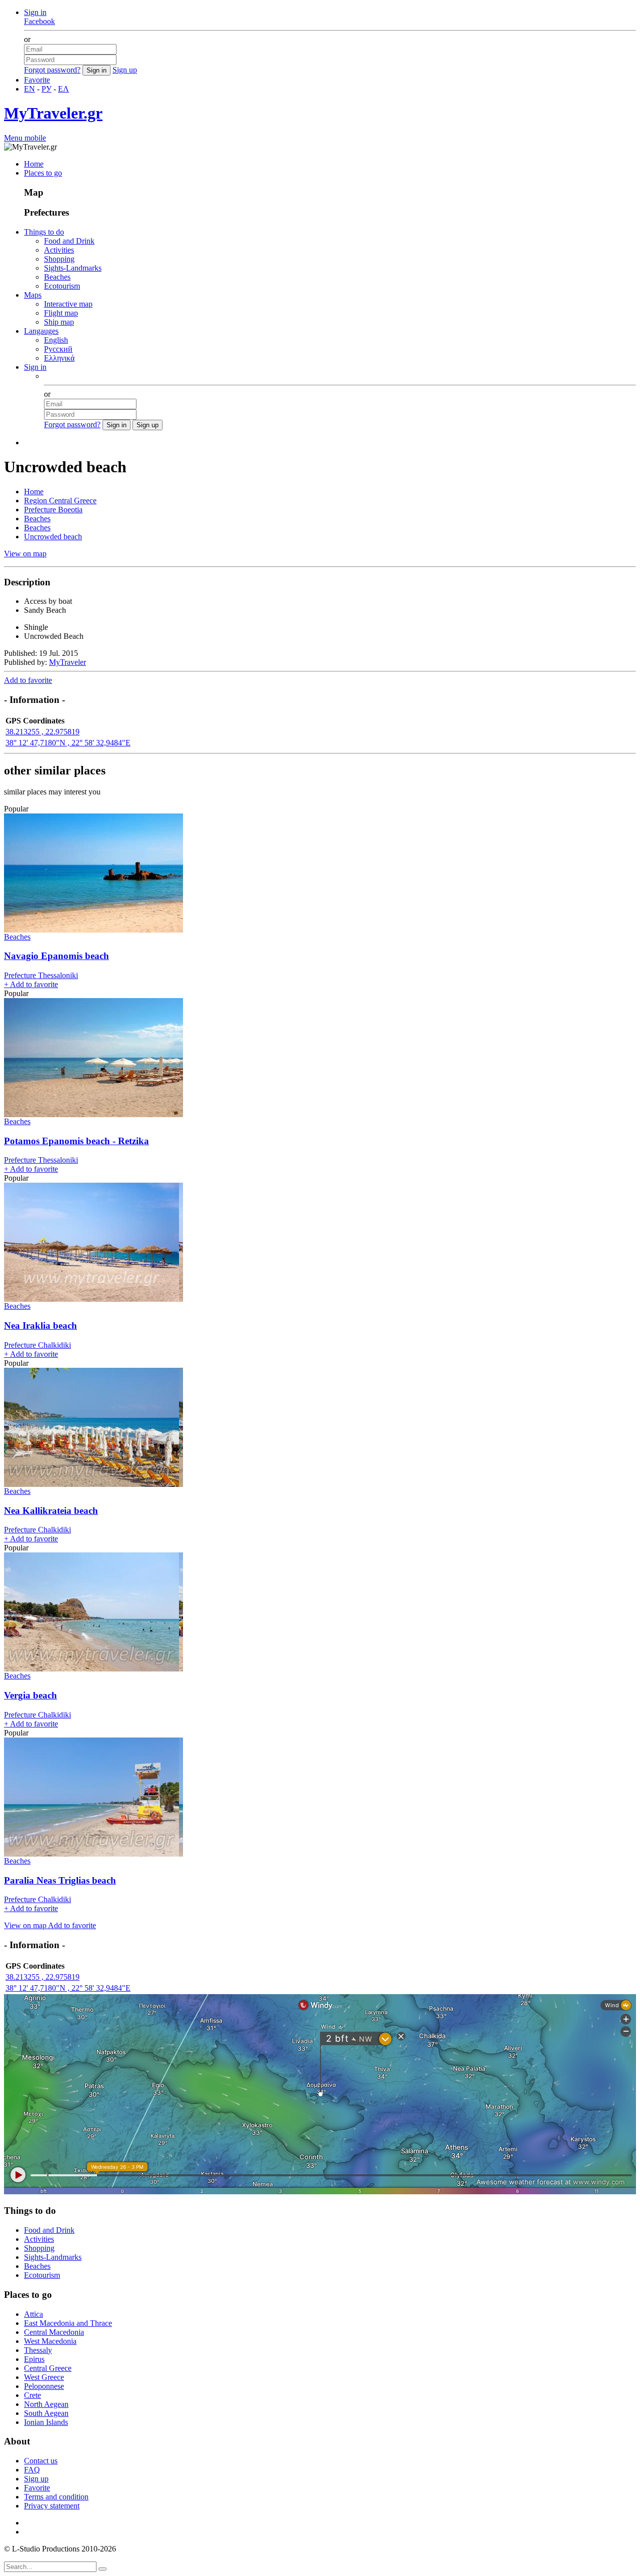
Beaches (57, 277)
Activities (59, 250)
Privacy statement (52, 2506)
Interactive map (68, 304)
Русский (58, 349)
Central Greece (48, 2368)
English (56, 340)
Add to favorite (28, 680)
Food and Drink (69, 241)
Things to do (44, 232)
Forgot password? (52, 70)
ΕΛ (63, 89)
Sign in (35, 12)
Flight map (61, 313)
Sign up (125, 70)
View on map (25, 554)
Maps (33, 295)
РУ (46, 89)
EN (29, 89)
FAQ (32, 2470)
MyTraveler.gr (53, 113)
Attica (33, 2314)
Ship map (59, 322)
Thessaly (38, 2350)
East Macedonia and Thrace (68, 2323)
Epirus (34, 2359)
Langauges (41, 331)
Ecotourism (62, 286)
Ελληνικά (59, 358)
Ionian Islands (46, 2422)
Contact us (41, 2461)
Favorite (37, 80)
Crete (32, 2395)
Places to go (43, 173)
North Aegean (46, 2404)
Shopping (59, 259)
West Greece (44, 2377)
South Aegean (46, 2413)
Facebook (39, 21)
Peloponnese (44, 2386)
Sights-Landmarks (73, 268)
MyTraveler (67, 662)
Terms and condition (56, 2497)
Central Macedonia (54, 2332)
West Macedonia (50, 2341)
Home (34, 164)
